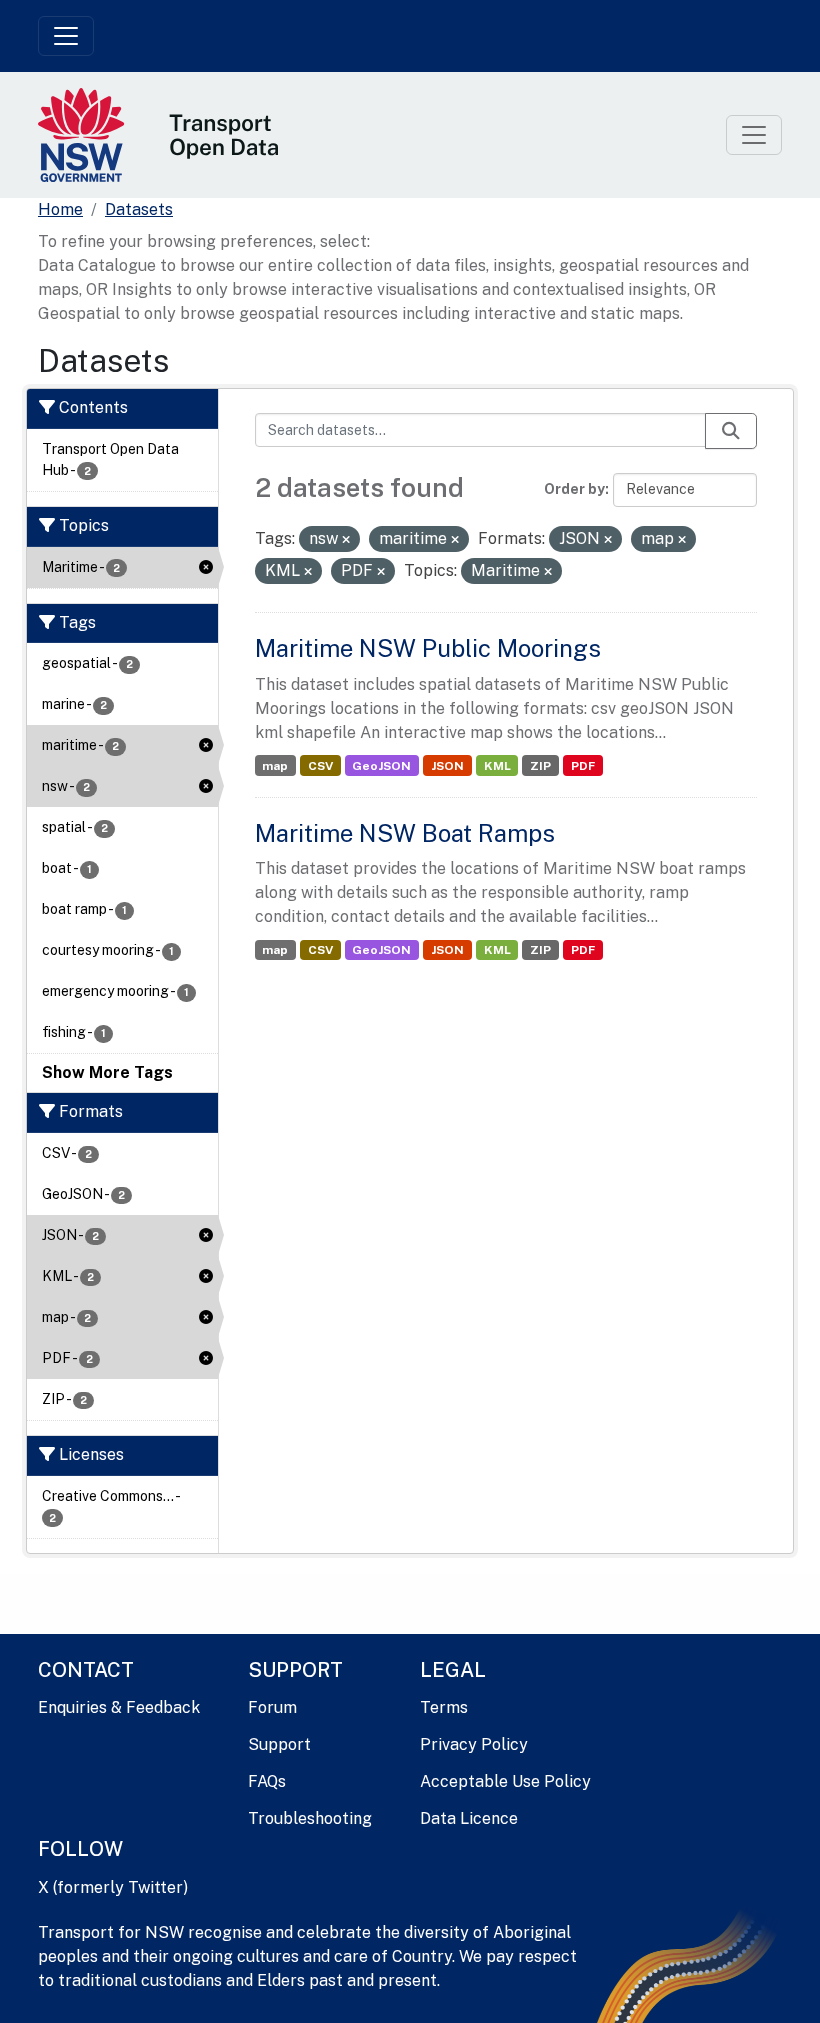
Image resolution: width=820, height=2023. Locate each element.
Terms (444, 1707)
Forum (272, 1707)
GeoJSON (381, 766)
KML (497, 766)
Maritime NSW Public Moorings (428, 648)
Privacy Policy (474, 1744)
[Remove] (346, 540)
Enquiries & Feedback (119, 1707)
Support (279, 1744)
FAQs (267, 1781)
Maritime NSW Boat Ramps (405, 833)
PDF (583, 766)
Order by (574, 489)
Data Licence (469, 1818)
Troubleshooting (310, 1818)
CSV (320, 766)
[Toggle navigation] (66, 36)
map (275, 766)
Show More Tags (107, 1072)
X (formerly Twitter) (113, 1887)
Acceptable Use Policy (505, 1781)
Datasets (139, 209)
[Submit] (731, 431)
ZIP (540, 766)
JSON (447, 766)
